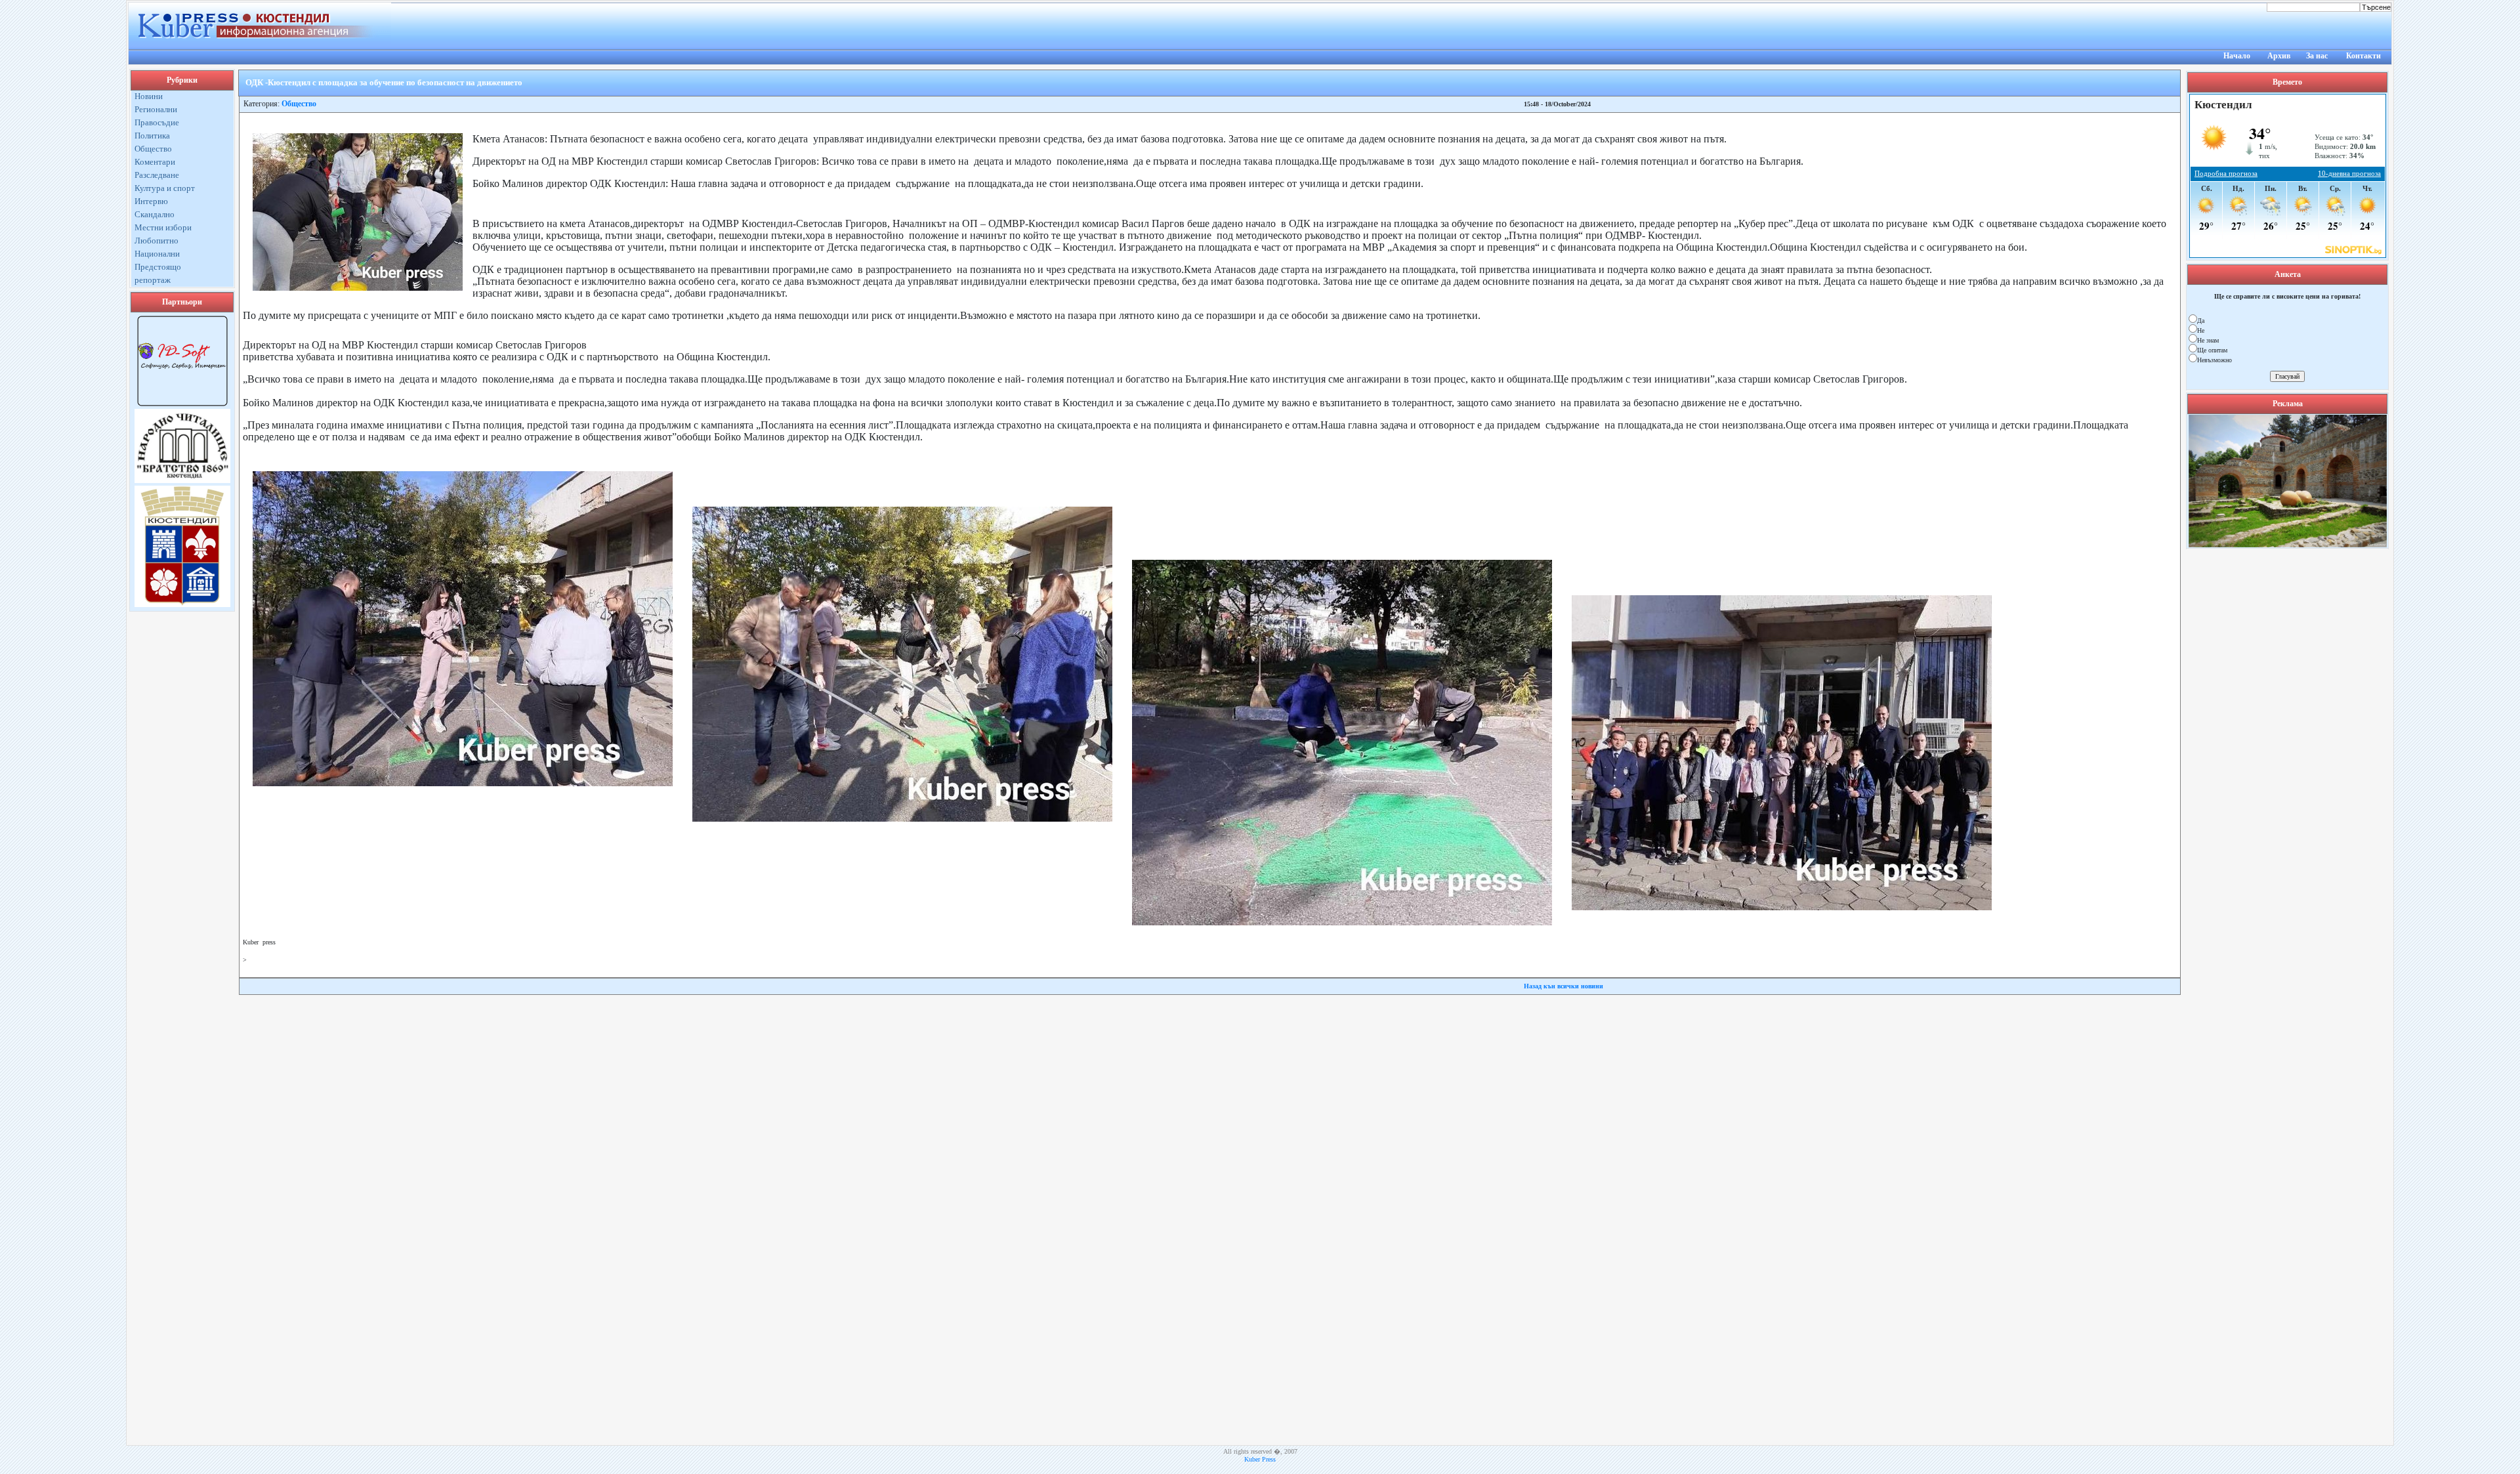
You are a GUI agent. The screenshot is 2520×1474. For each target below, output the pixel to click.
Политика (152, 136)
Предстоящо (158, 267)
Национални (157, 254)
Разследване (157, 175)
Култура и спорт (165, 188)
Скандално (155, 214)
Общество (153, 149)
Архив (2279, 56)
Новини (149, 96)
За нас (2317, 56)
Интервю (151, 201)
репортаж (153, 280)
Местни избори (163, 227)
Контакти (2363, 56)
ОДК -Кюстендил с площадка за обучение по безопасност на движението (384, 82)
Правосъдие (157, 122)
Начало (2237, 56)
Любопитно (157, 241)
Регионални (156, 109)
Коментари (155, 162)
